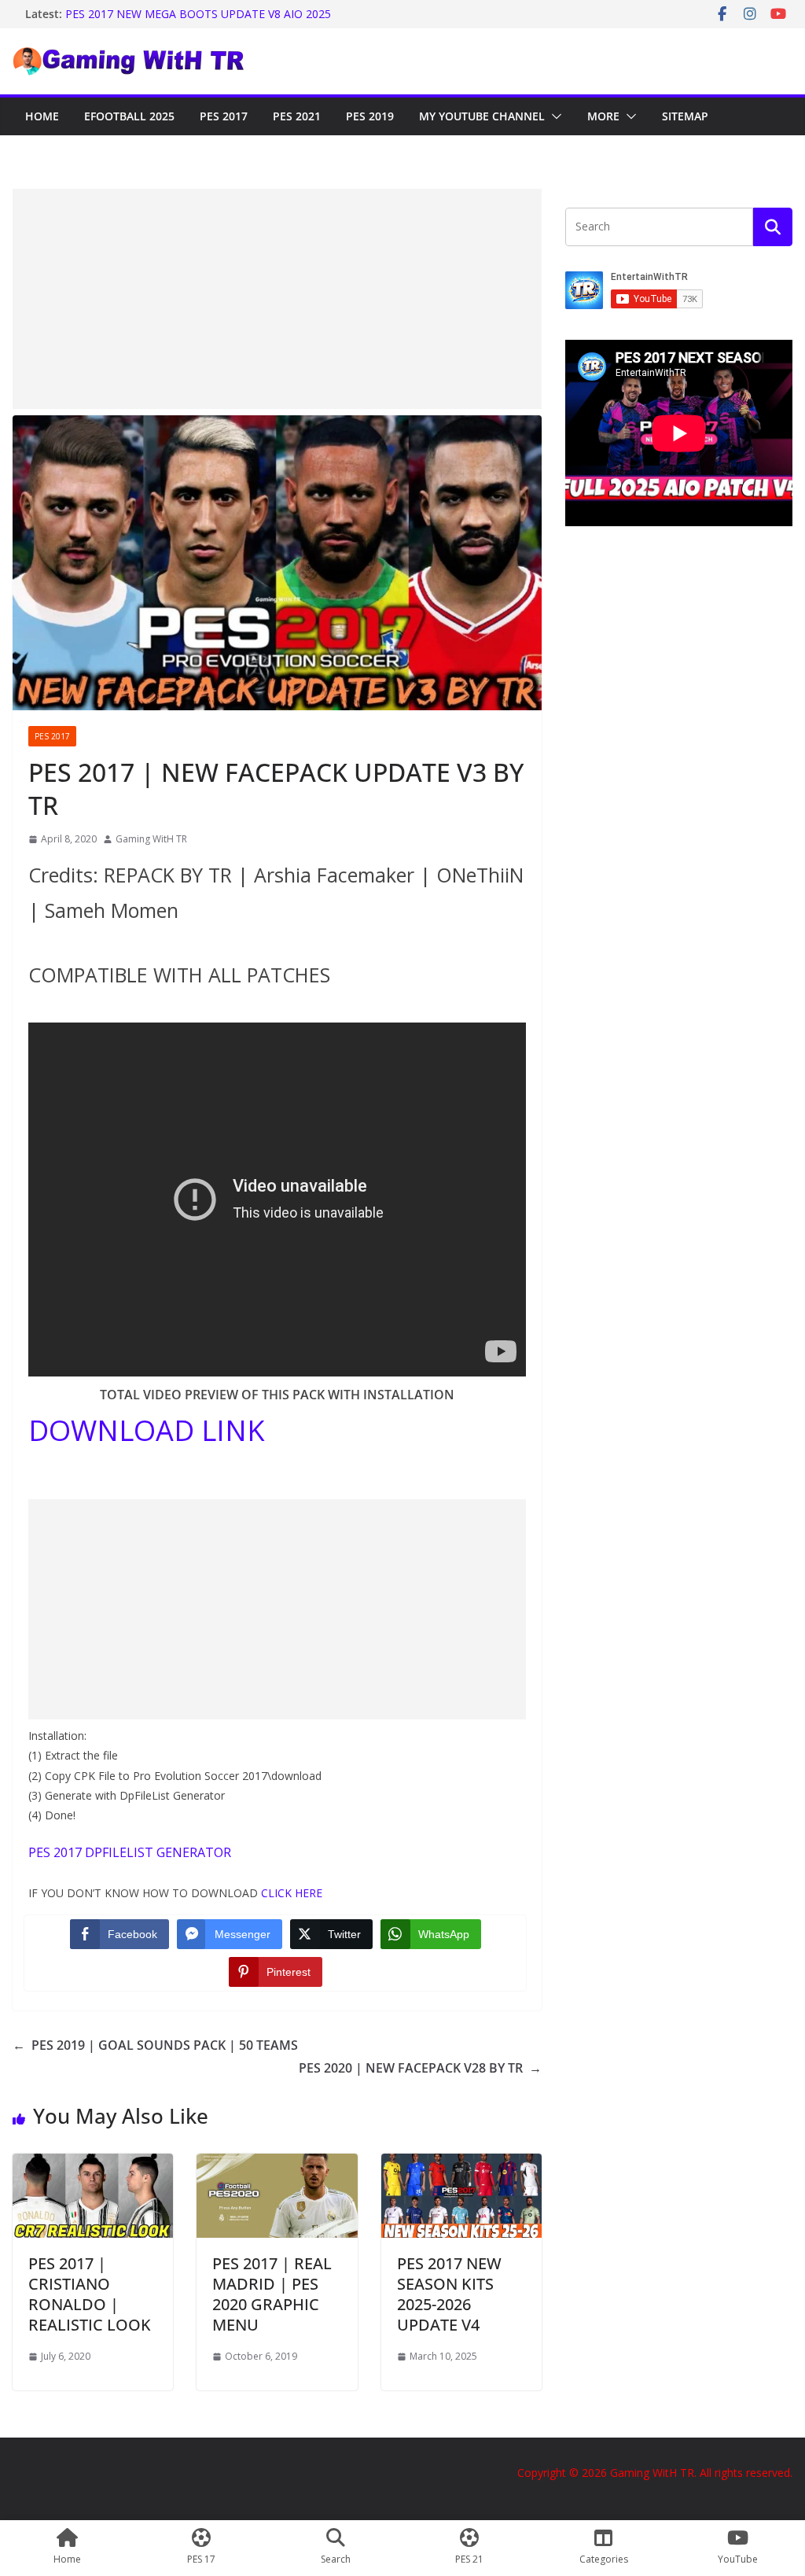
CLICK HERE (292, 1893)
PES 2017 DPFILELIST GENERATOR (130, 1852)
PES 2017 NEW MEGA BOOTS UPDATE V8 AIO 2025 (198, 22)
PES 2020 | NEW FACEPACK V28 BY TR (420, 2068)
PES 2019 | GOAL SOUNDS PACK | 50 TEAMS (155, 2045)
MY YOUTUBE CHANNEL (482, 116)
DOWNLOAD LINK (147, 1430)
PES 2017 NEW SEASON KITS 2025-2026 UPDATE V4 (449, 2294)
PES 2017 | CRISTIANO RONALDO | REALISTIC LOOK (90, 2294)
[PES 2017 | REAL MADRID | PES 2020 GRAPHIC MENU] (277, 2165)
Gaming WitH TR (151, 839)
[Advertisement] (277, 299)
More (603, 116)
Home (42, 116)
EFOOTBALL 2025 (129, 116)
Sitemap (685, 116)
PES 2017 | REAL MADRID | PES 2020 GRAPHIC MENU (272, 2294)
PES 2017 (224, 116)
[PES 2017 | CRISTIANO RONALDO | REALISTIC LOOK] (93, 2165)
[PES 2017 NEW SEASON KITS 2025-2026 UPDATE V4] (461, 2165)
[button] (553, 116)
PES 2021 (297, 116)
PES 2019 (370, 116)
